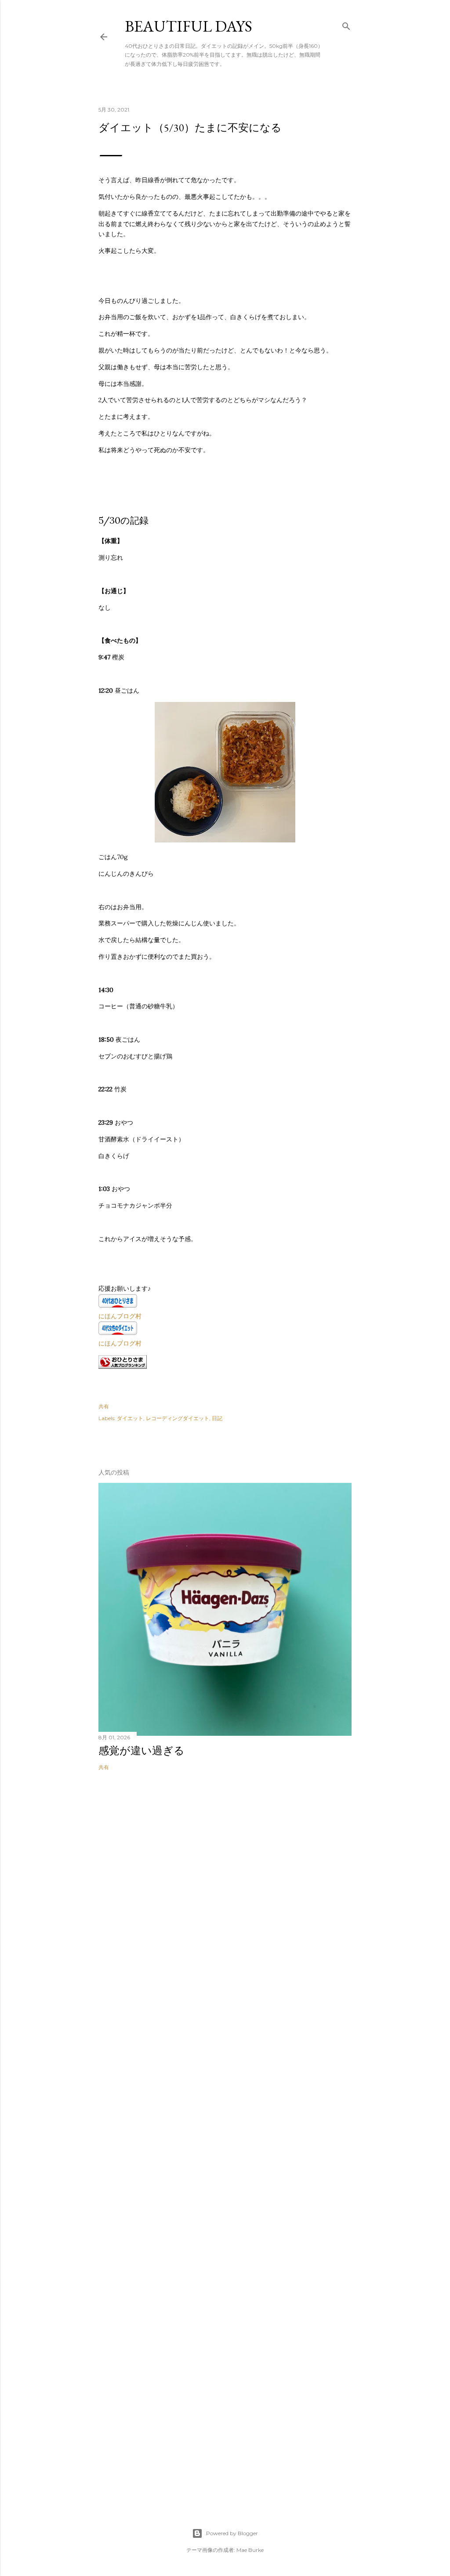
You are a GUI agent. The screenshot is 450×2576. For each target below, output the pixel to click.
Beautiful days (189, 26)
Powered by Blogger (232, 2533)
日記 (217, 1418)
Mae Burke (250, 2550)
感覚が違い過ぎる (142, 1750)
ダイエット (130, 1418)
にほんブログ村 (120, 1316)
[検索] (346, 24)
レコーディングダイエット (178, 1418)
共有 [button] (104, 1406)
